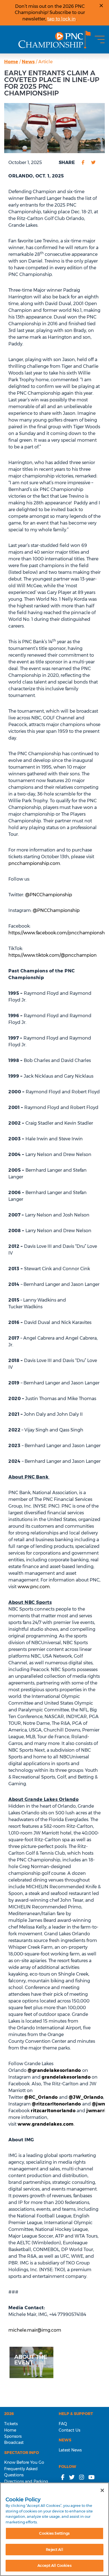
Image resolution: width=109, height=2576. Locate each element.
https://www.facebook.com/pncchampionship (59, 933)
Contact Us (69, 2430)
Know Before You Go (24, 2462)
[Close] (102, 2490)
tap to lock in (61, 19)
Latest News (70, 2450)
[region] (54, 2529)
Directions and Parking (26, 2481)
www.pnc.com (34, 1587)
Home (11, 62)
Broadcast (14, 2442)
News (28, 62)
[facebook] (83, 163)
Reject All (54, 2549)
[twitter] (93, 163)
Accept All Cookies (54, 2565)
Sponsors (13, 2436)
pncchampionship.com (34, 863)
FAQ (63, 2424)
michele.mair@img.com (35, 2330)
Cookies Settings (54, 2533)
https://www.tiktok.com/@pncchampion (53, 955)
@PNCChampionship (49, 895)
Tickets (11, 2424)
